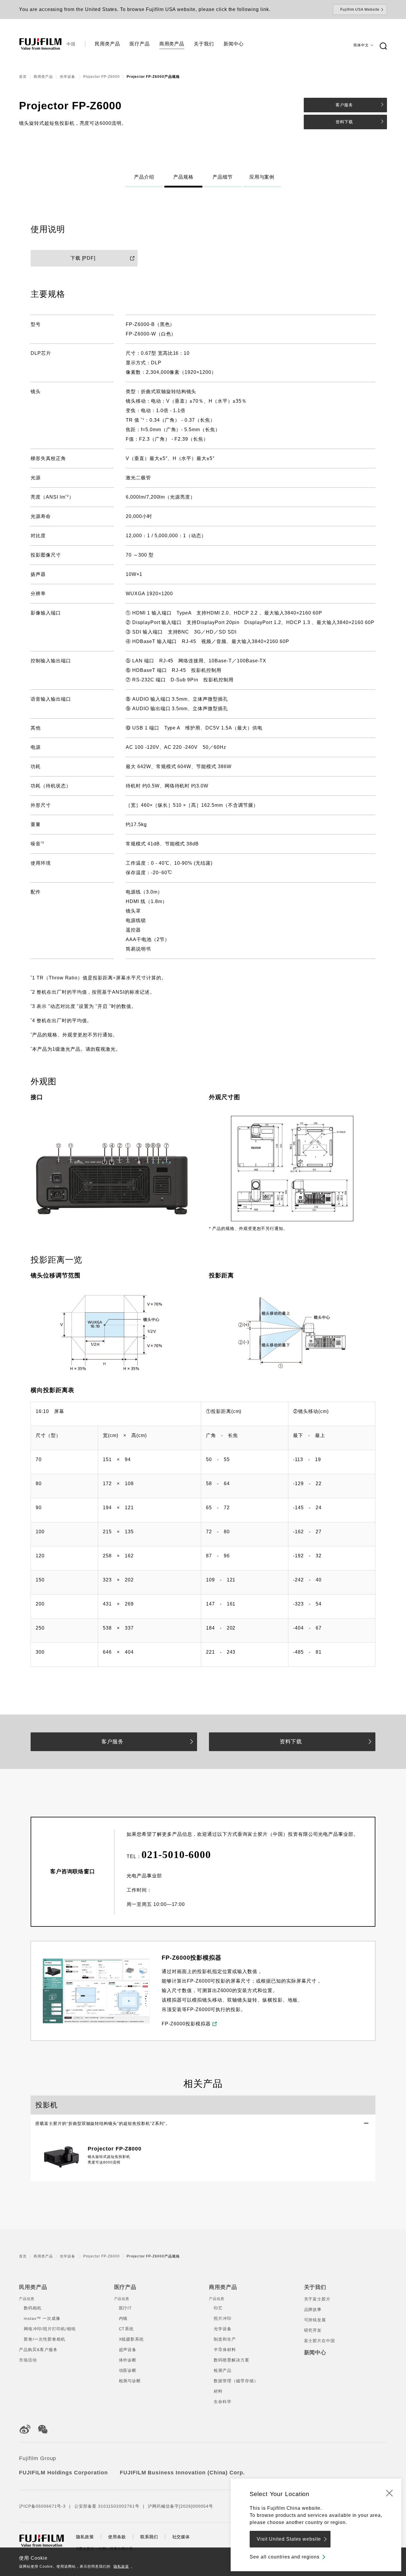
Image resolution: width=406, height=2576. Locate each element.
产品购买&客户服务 (38, 2350)
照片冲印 (223, 2318)
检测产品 (223, 2370)
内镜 (123, 2318)
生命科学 (223, 2402)
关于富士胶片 (317, 2299)
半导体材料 (225, 2350)
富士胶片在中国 (320, 2341)
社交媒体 (181, 2537)
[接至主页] (40, 44)
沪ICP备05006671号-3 (42, 2506)
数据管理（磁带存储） (236, 2381)
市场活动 (28, 2360)
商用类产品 (43, 77)
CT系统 (126, 2329)
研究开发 (313, 2330)
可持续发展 (315, 2320)
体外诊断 (128, 2360)
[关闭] (389, 2493)
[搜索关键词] (383, 46)
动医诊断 (128, 2370)
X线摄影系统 (132, 2339)
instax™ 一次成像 (42, 2318)
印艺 (218, 2308)
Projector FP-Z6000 (101, 77)
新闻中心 (315, 2353)
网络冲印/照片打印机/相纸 (50, 2329)
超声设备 (128, 2350)
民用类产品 (33, 2287)
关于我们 (315, 2287)
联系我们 (149, 2537)
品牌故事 (313, 2309)
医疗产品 (125, 2287)
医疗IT (126, 2308)
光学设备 (68, 77)
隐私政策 (121, 2566)
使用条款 (117, 2537)
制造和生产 (225, 2339)
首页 (23, 77)
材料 (218, 2391)
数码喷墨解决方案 (232, 2360)
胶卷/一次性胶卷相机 (45, 2339)
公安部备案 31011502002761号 (107, 2506)
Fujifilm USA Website (360, 10)
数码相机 (33, 2308)
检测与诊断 (130, 2381)
